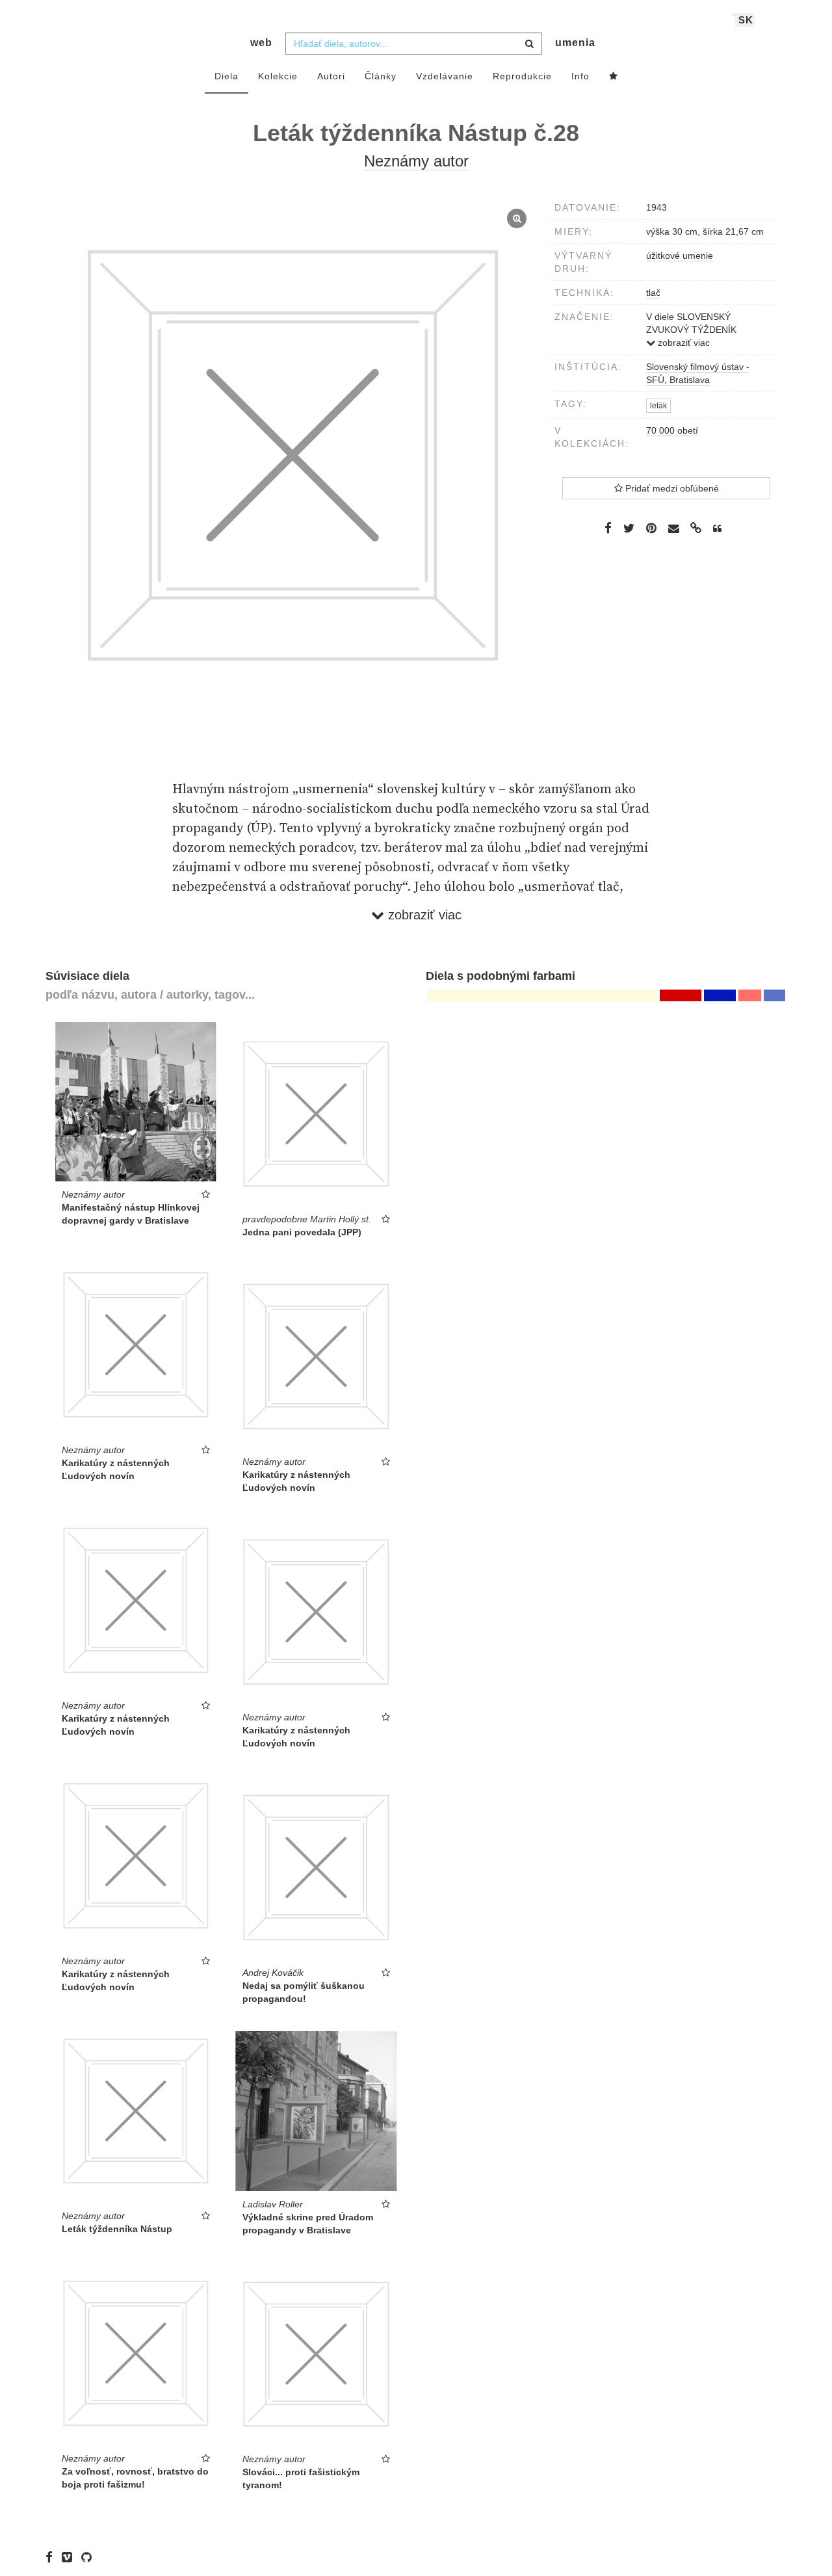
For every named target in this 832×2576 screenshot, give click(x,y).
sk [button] (746, 20)
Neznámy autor (416, 161)
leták (658, 406)
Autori (331, 76)
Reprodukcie (522, 76)
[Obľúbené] (614, 77)
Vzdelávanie (445, 76)
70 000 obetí (672, 430)
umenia (575, 43)
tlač (653, 293)
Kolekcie (278, 76)
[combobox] (414, 44)
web (261, 43)
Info (580, 76)
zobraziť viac (682, 343)
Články (381, 76)
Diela (227, 76)
